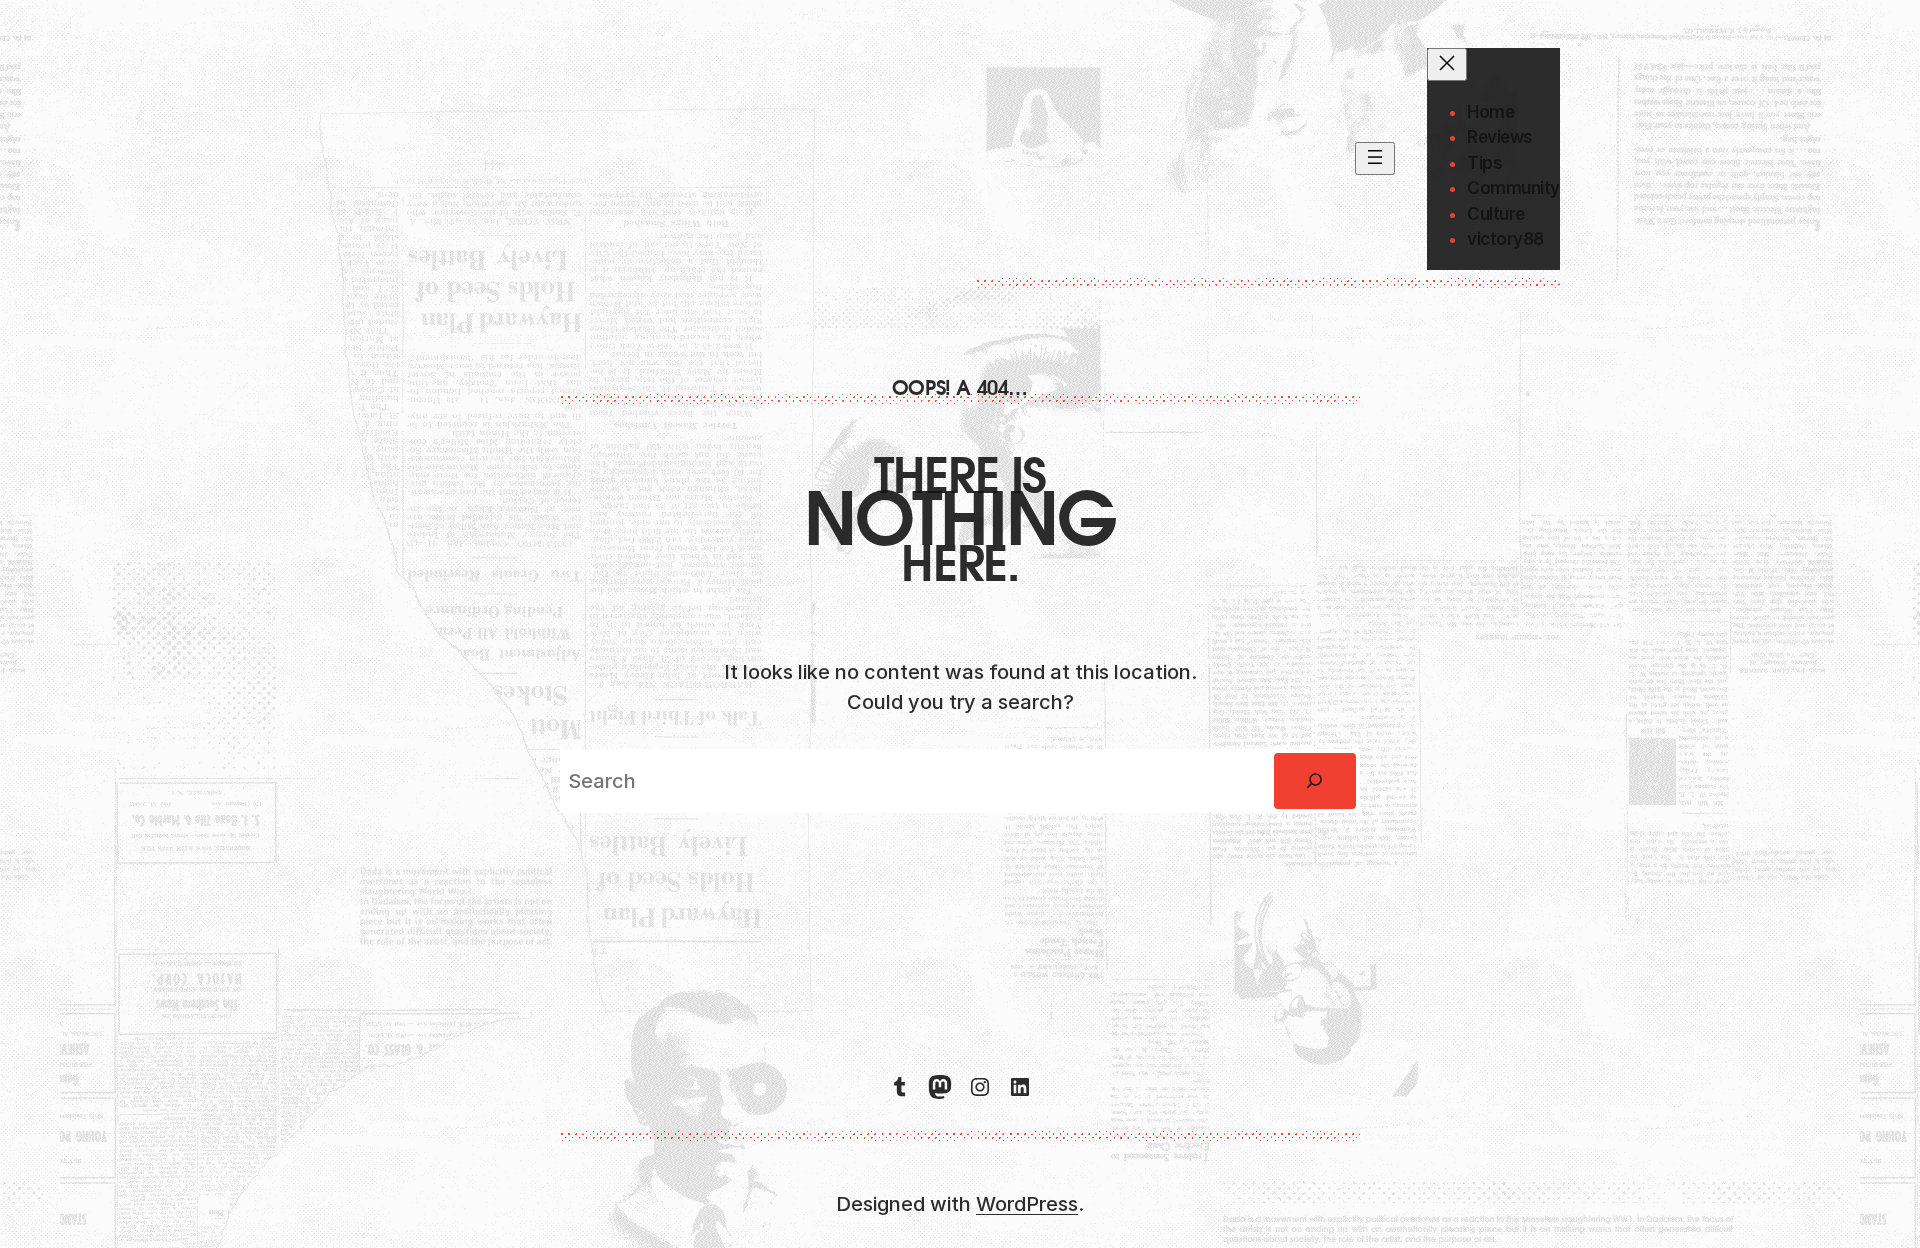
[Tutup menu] (1447, 64)
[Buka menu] (1375, 158)
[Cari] (1315, 781)
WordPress (1027, 1204)
